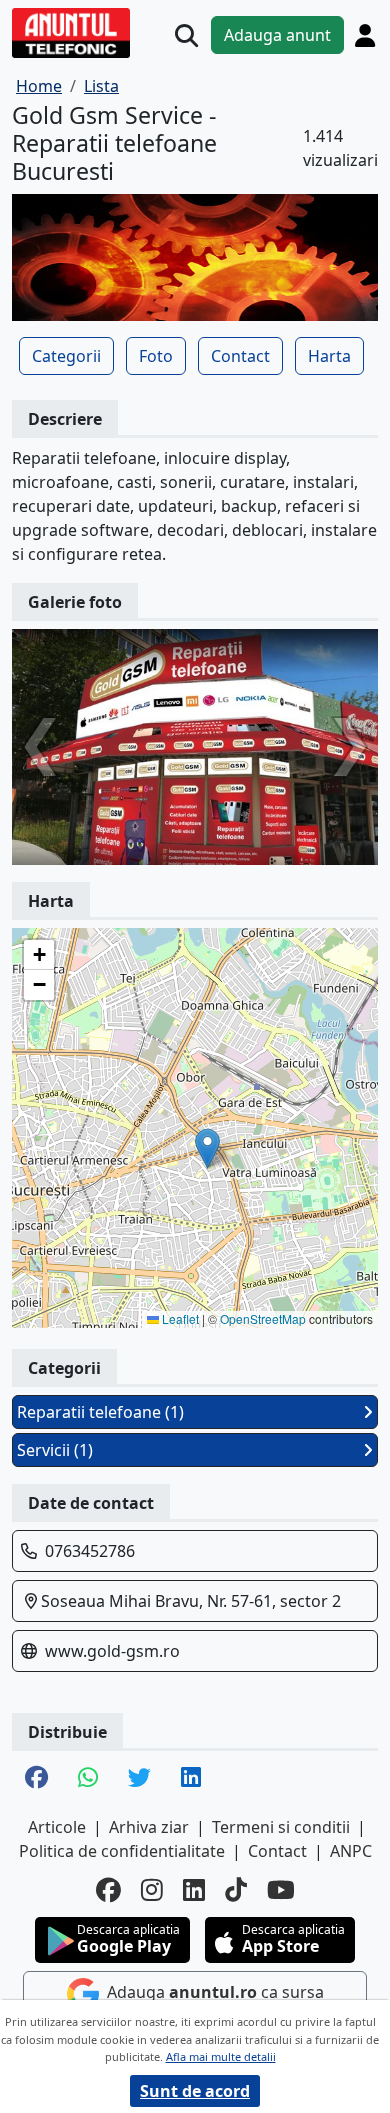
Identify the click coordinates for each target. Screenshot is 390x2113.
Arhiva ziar (149, 1827)
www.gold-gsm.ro (112, 1651)
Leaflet (179, 1318)
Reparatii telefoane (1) (100, 1412)
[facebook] (108, 1889)
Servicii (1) (55, 1450)
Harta (329, 356)
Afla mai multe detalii (221, 2056)
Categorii (66, 356)
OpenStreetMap (263, 1318)
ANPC (351, 1851)
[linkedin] (194, 1889)
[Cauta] (186, 35)
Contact (240, 356)
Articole (57, 1827)
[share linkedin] (191, 1779)
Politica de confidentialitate (122, 1851)
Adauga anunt (277, 35)
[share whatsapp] (88, 1779)
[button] (207, 1148)
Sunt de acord (195, 2091)
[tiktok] (236, 1889)
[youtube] (281, 1889)
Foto (156, 356)
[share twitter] (139, 1779)
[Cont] (365, 35)
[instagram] (152, 1889)
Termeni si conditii (281, 1827)
